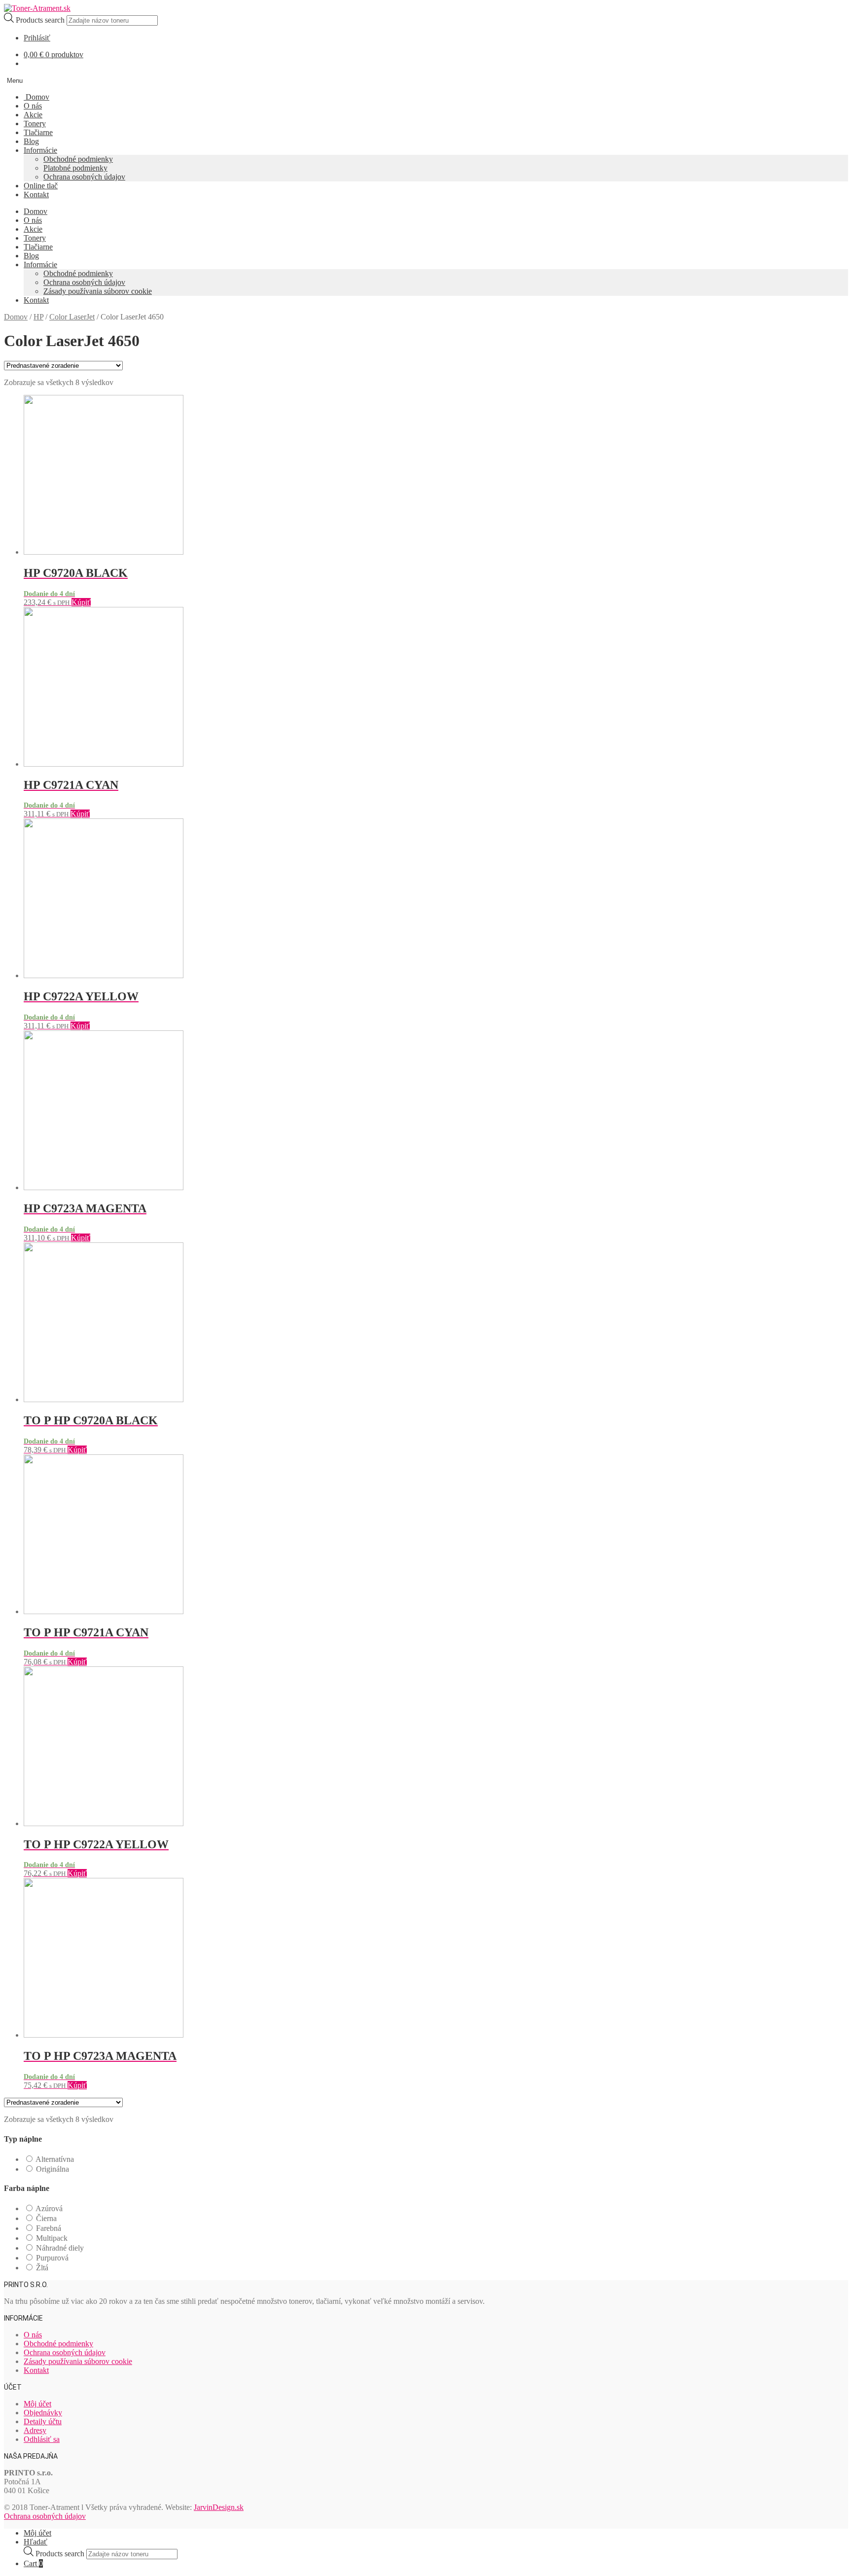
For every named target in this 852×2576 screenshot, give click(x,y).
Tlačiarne (38, 132)
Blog (31, 141)
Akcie (33, 115)
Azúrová (49, 2208)
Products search (41, 20)
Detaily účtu (43, 2421)
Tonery (35, 124)
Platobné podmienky (75, 168)
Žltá (42, 2268)
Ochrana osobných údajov (84, 177)
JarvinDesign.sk (219, 2507)
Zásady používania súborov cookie (98, 291)
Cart (33, 2563)
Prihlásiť (37, 38)
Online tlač (41, 186)
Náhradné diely (60, 2248)
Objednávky (43, 2413)
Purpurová (52, 2258)
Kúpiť (81, 602)
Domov (36, 97)
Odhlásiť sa (42, 2439)
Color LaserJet (72, 317)
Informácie (40, 150)
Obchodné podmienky (78, 159)
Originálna (53, 2169)
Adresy (35, 2430)
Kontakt (36, 194)
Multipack (52, 2238)
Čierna (46, 2218)
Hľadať (35, 2542)
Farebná (49, 2228)
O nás (33, 106)
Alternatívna (55, 2159)
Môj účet (37, 2404)
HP (38, 317)
